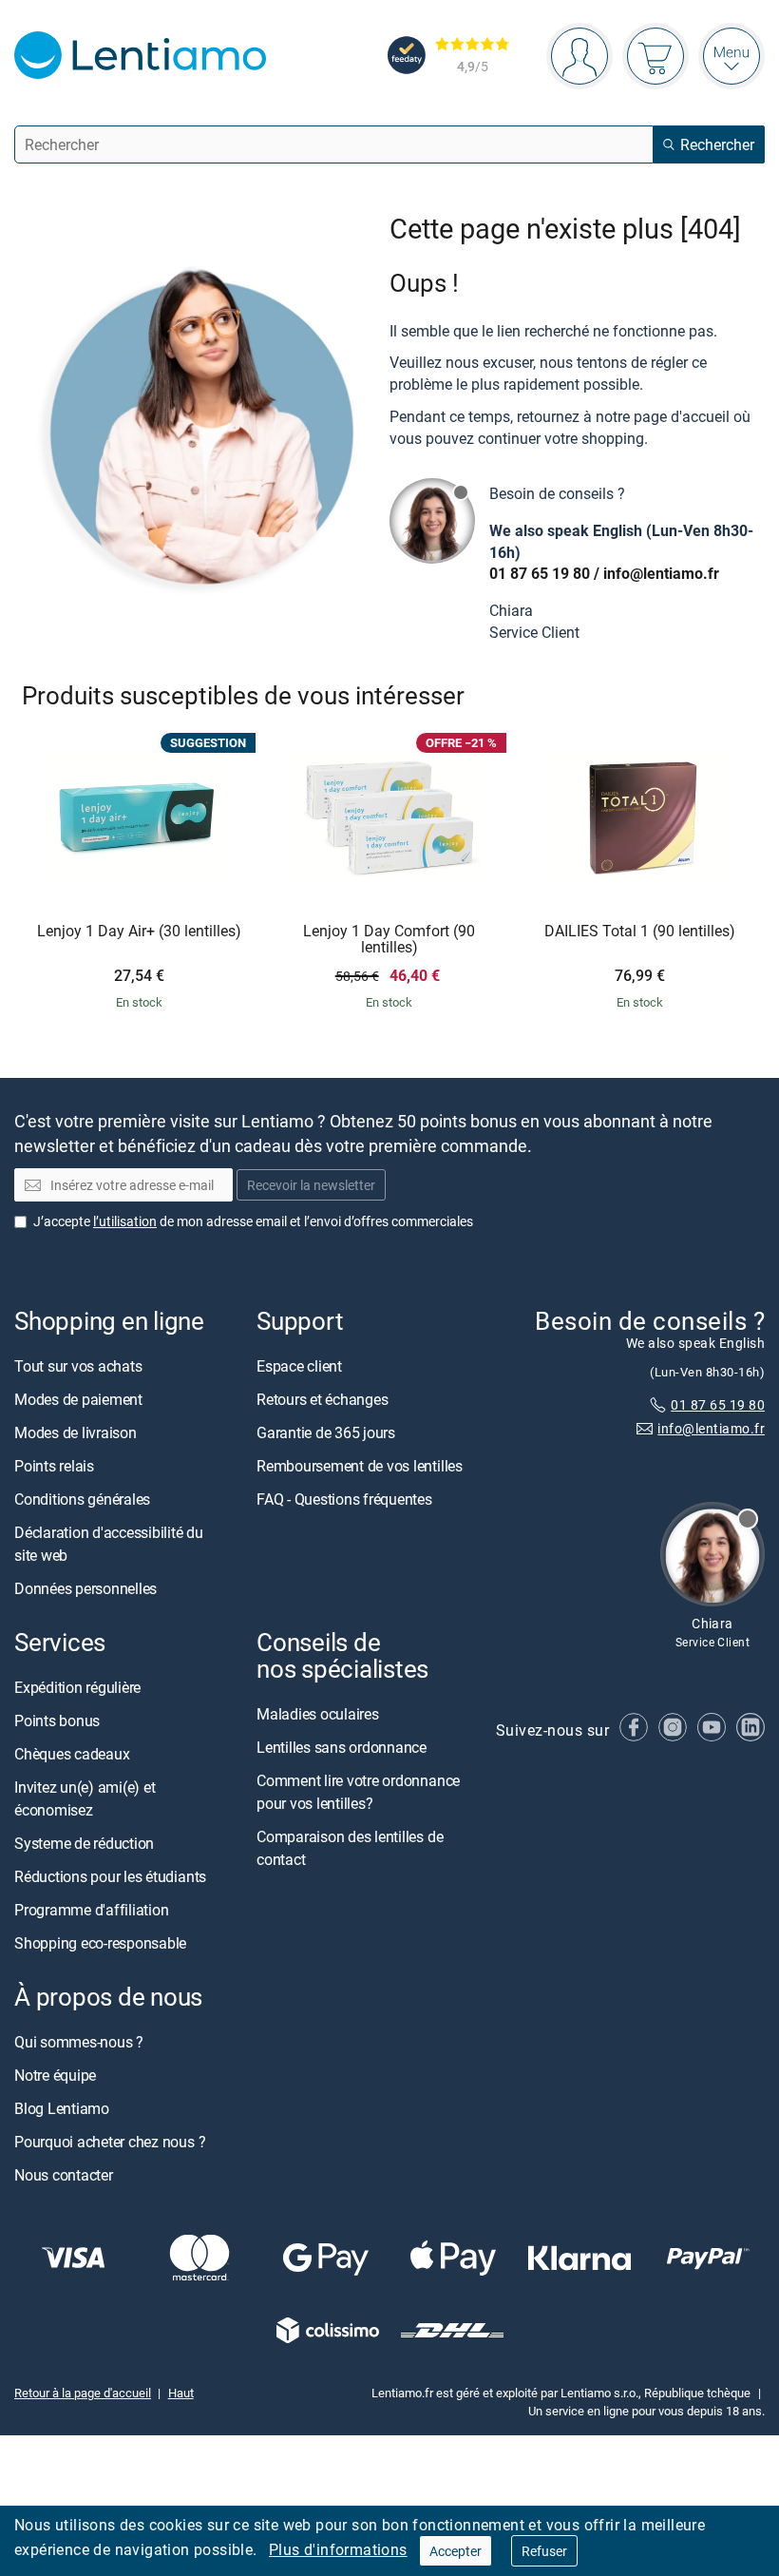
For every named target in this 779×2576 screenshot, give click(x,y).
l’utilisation (125, 1220)
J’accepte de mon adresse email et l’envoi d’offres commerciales (253, 1220)
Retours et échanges (322, 1399)
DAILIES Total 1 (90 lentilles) (640, 932)
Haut (181, 2393)
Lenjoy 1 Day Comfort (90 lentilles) (389, 940)
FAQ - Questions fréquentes (344, 1499)
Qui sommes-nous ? (79, 2042)
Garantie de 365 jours (326, 1432)
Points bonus (57, 1721)
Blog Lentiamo (62, 2108)
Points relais (54, 1466)
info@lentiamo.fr (661, 573)
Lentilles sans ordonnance (342, 1747)
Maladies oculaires (318, 1714)
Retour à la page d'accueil (83, 2393)
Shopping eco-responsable (100, 1943)
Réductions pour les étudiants (110, 1876)
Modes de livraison (76, 1432)
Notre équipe (55, 2075)
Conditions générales (82, 1499)
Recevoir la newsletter (311, 1185)
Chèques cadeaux (72, 1754)
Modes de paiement (78, 1399)
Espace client (299, 1366)
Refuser (544, 2551)
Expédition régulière (77, 1687)
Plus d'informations (338, 2549)
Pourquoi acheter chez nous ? (110, 2142)
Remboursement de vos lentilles (360, 1466)
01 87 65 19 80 (540, 573)
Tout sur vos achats (78, 1366)
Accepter (456, 2551)
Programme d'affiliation (91, 1910)
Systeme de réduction (84, 1843)
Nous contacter (64, 2175)
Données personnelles (85, 1588)
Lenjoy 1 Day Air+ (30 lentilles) (139, 932)
